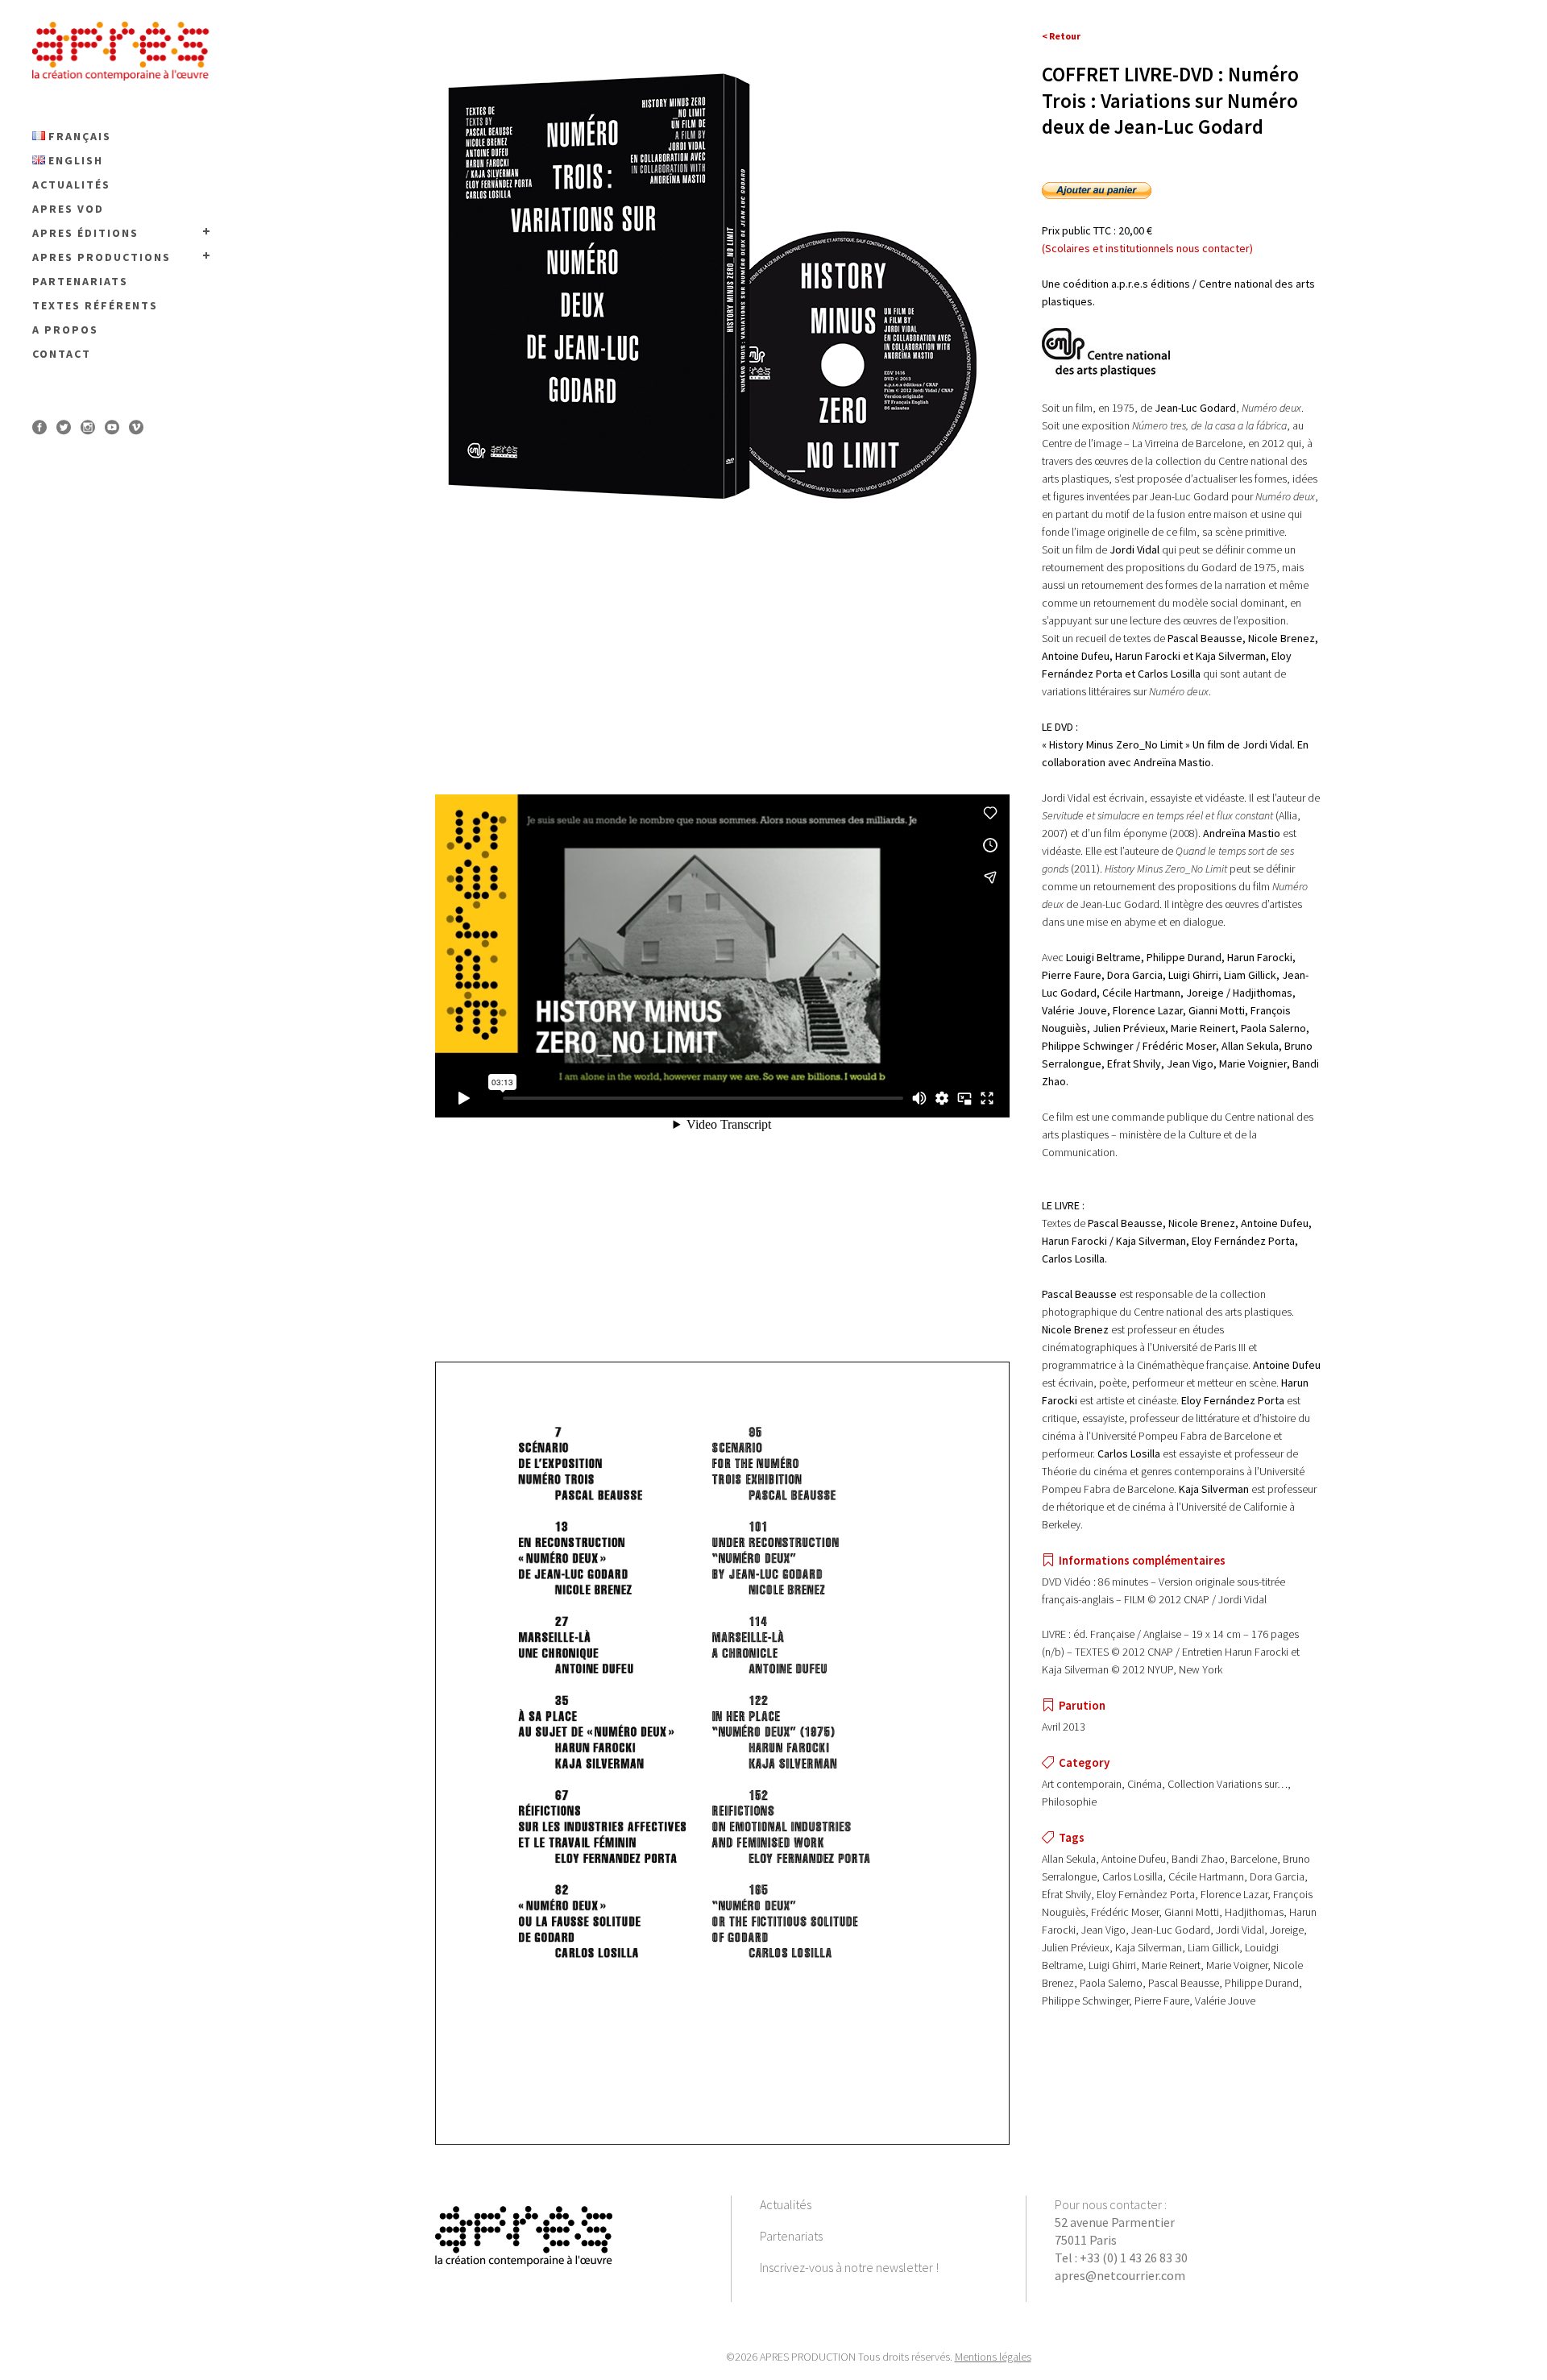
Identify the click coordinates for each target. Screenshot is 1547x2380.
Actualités (786, 2204)
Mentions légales (993, 2357)
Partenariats (791, 2236)
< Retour (1061, 36)
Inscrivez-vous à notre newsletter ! (849, 2267)
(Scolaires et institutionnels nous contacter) (1147, 248)
